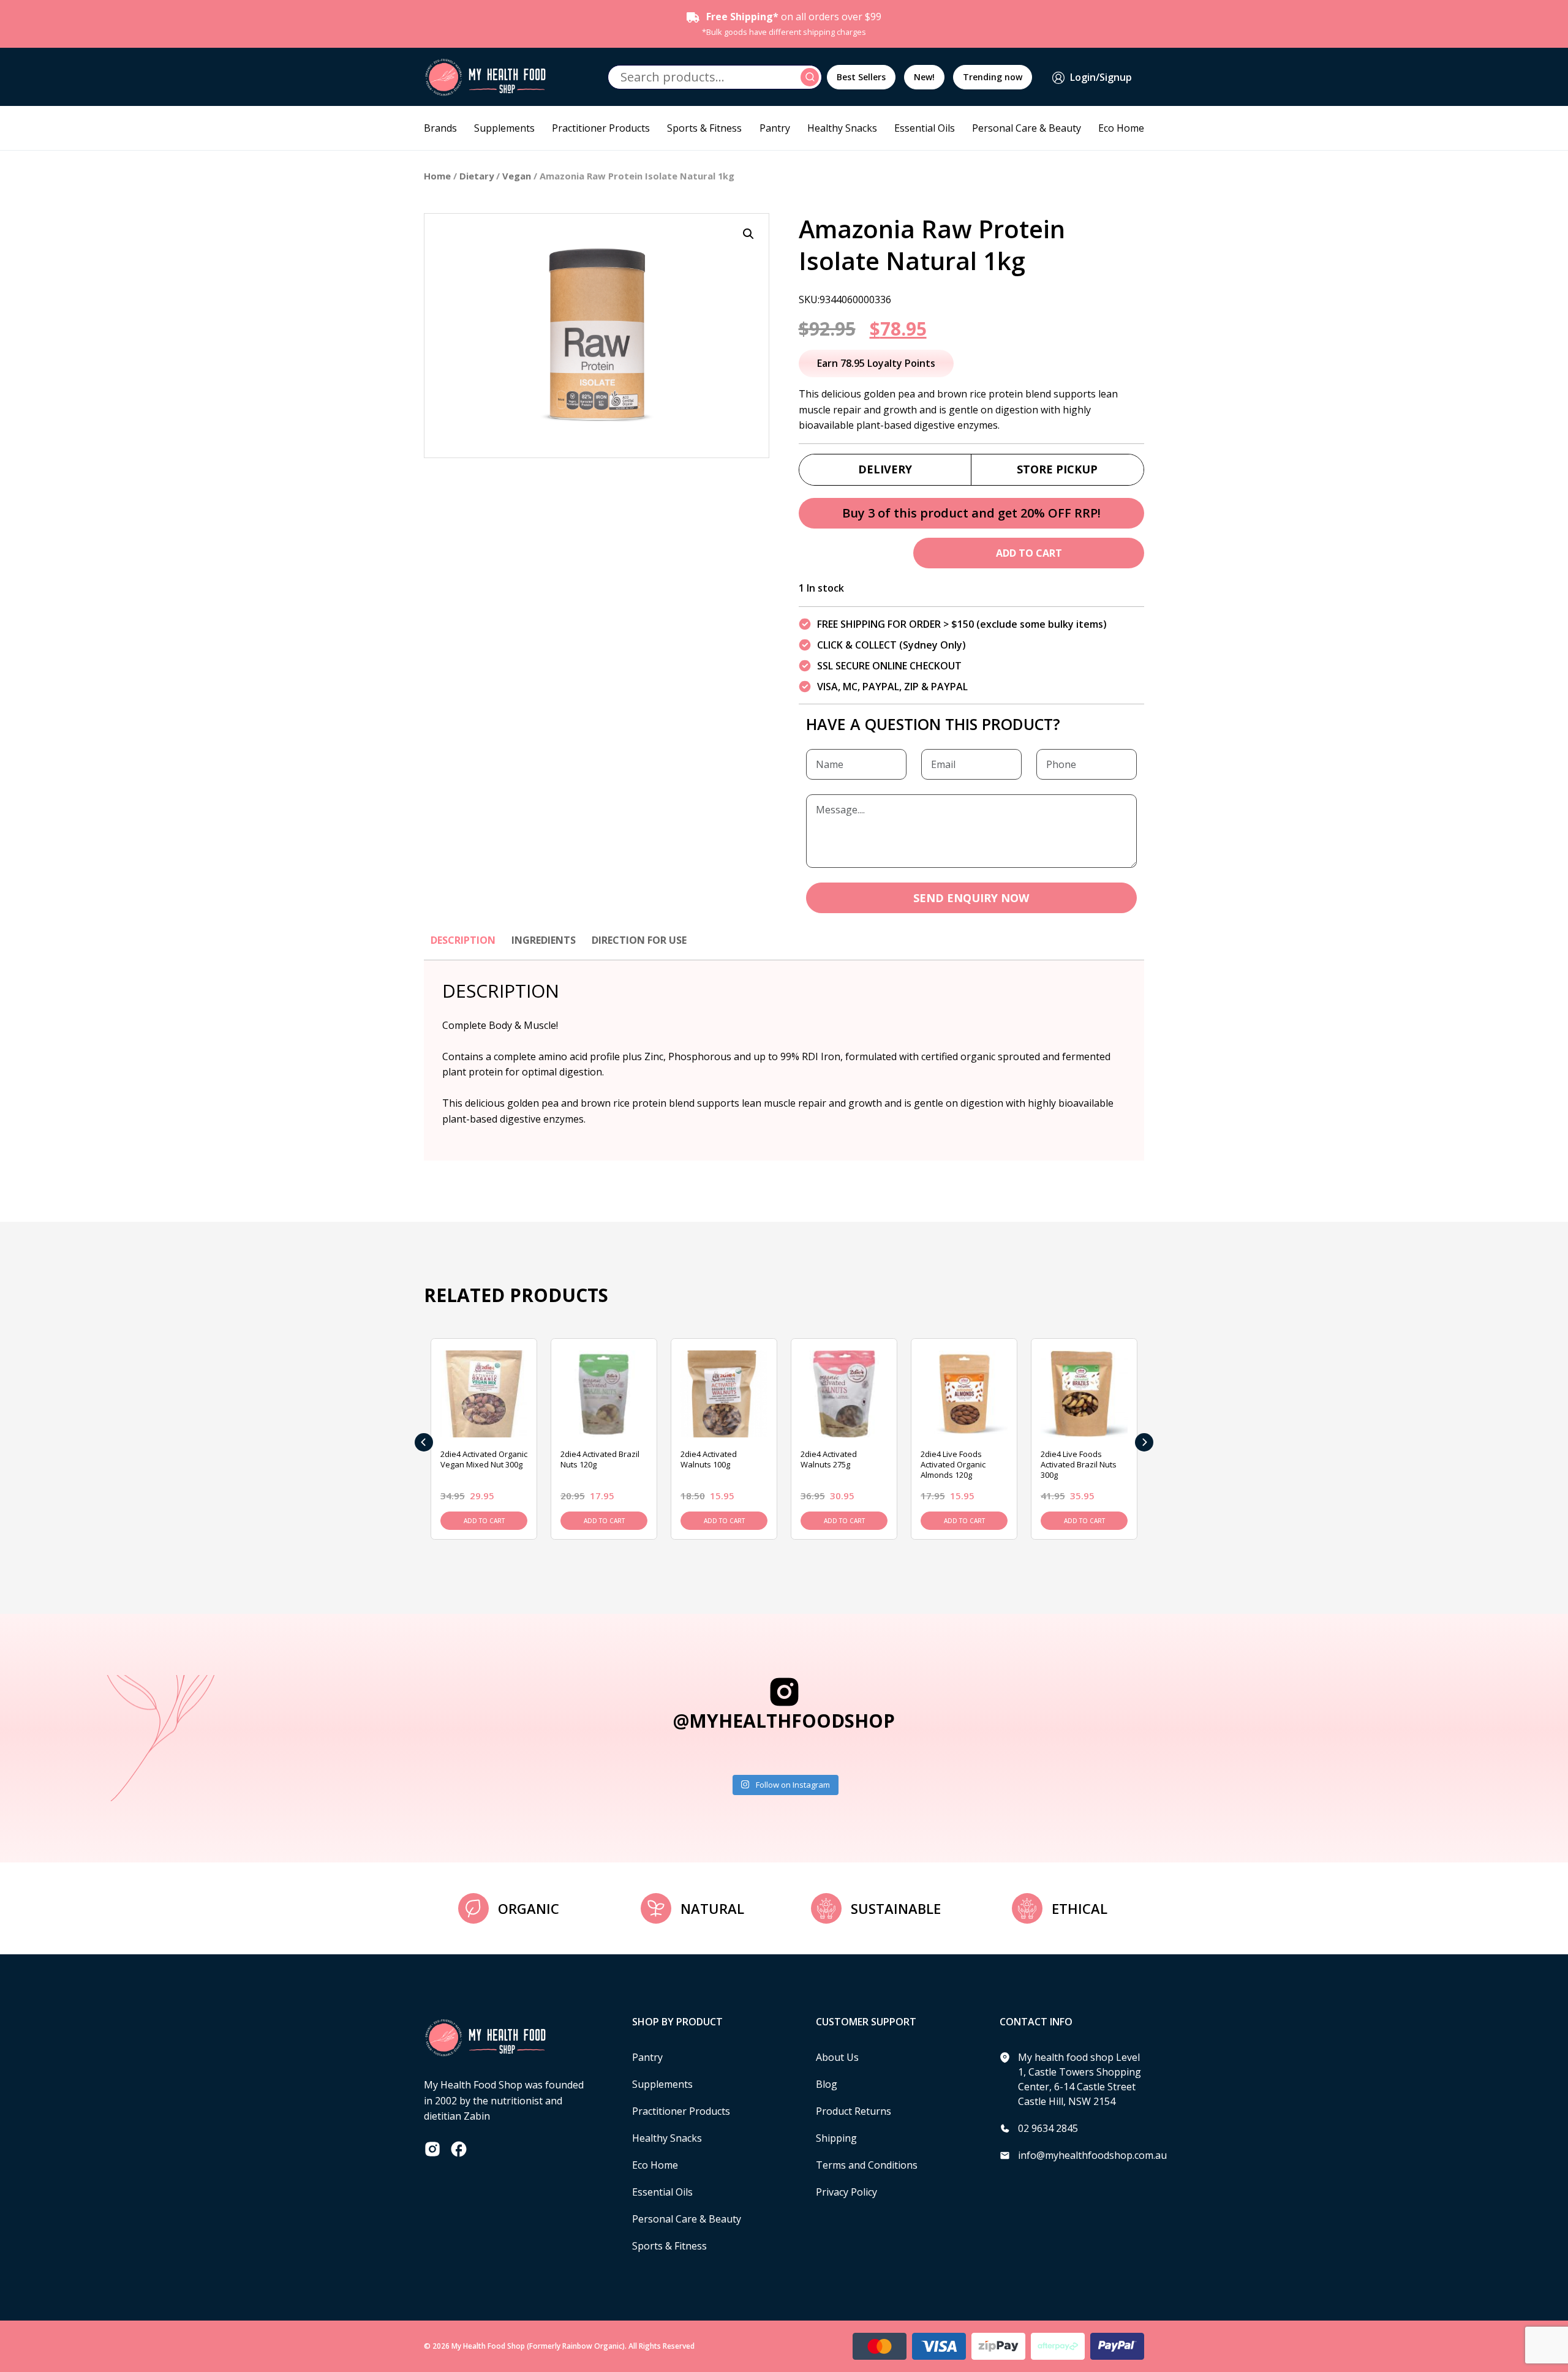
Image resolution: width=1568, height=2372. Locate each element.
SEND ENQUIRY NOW (971, 898)
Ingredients (544, 940)
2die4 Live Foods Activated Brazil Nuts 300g (1079, 1464)
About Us (837, 2057)
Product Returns (854, 2111)
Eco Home (1121, 128)
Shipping (836, 2138)
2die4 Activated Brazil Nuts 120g (600, 1459)
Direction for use (639, 940)
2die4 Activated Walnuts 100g (709, 1459)
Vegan (517, 176)
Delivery (885, 469)
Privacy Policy (846, 2192)
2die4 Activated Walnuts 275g (829, 1459)
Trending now (993, 77)
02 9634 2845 (1048, 2128)
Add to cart (1029, 553)
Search (812, 77)
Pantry (775, 128)
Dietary (477, 176)
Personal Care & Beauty (1027, 128)
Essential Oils (925, 128)
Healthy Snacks (842, 128)
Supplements (504, 128)
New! (924, 77)
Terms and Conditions (867, 2165)
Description (463, 940)
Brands (440, 128)
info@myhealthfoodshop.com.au (1092, 2155)
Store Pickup (1057, 469)
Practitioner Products (601, 128)
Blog (827, 2084)
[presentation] (424, 1442)
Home (437, 176)
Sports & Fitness (704, 128)
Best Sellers (861, 77)
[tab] (463, 946)
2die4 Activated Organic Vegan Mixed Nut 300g (484, 1459)
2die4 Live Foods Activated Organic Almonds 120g (953, 1464)
